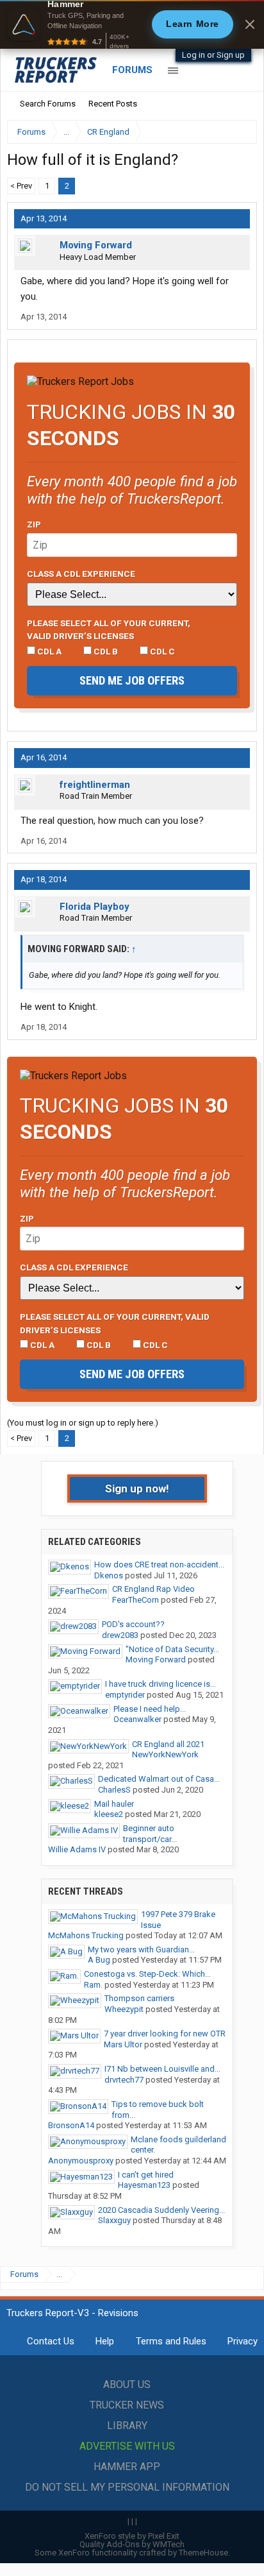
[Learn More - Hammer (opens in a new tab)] (132, 24)
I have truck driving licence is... (161, 1684)
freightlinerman (95, 785)
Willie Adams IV (77, 1849)
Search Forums (48, 104)
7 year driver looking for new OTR (165, 2034)
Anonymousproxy (81, 2161)
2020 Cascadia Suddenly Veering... (161, 2210)
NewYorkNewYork (165, 1754)
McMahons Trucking (86, 1935)
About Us (127, 2384)
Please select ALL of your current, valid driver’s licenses (109, 629)
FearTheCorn (136, 1600)
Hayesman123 (144, 2185)
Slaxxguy (114, 2220)
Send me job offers (132, 680)
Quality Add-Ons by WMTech (132, 2544)
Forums (132, 70)
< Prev (21, 186)
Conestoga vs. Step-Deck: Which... (147, 1974)
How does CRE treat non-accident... (159, 1565)
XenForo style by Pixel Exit (132, 2536)
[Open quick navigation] (238, 132)
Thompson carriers (139, 1998)
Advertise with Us (127, 2446)
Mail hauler (114, 1804)
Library (127, 2426)
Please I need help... (150, 1709)
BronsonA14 (71, 2125)
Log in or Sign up (213, 55)
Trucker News (127, 2405)
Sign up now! (137, 1488)
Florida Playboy (95, 907)
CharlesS (114, 1790)
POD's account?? (133, 1624)
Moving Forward (96, 245)
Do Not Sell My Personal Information (127, 2487)
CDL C (161, 651)
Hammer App (127, 2467)
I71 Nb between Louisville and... (162, 2069)
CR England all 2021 (168, 1744)
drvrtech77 (124, 2080)
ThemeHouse (203, 2553)
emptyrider (125, 1695)
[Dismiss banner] (250, 24)
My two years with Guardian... (141, 1949)
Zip (34, 524)
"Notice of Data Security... (172, 1649)
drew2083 (120, 1635)
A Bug (99, 1960)
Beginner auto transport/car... (150, 1834)
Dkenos (109, 1575)
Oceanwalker (137, 1719)
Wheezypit (124, 2009)
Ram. (93, 1985)
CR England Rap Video (153, 1589)
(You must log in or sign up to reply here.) (83, 1423)
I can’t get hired (146, 2175)
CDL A (48, 651)
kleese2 (109, 1814)
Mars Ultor (123, 2044)
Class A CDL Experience (81, 574)
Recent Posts (113, 104)
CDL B (105, 651)
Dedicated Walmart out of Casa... (159, 1779)
